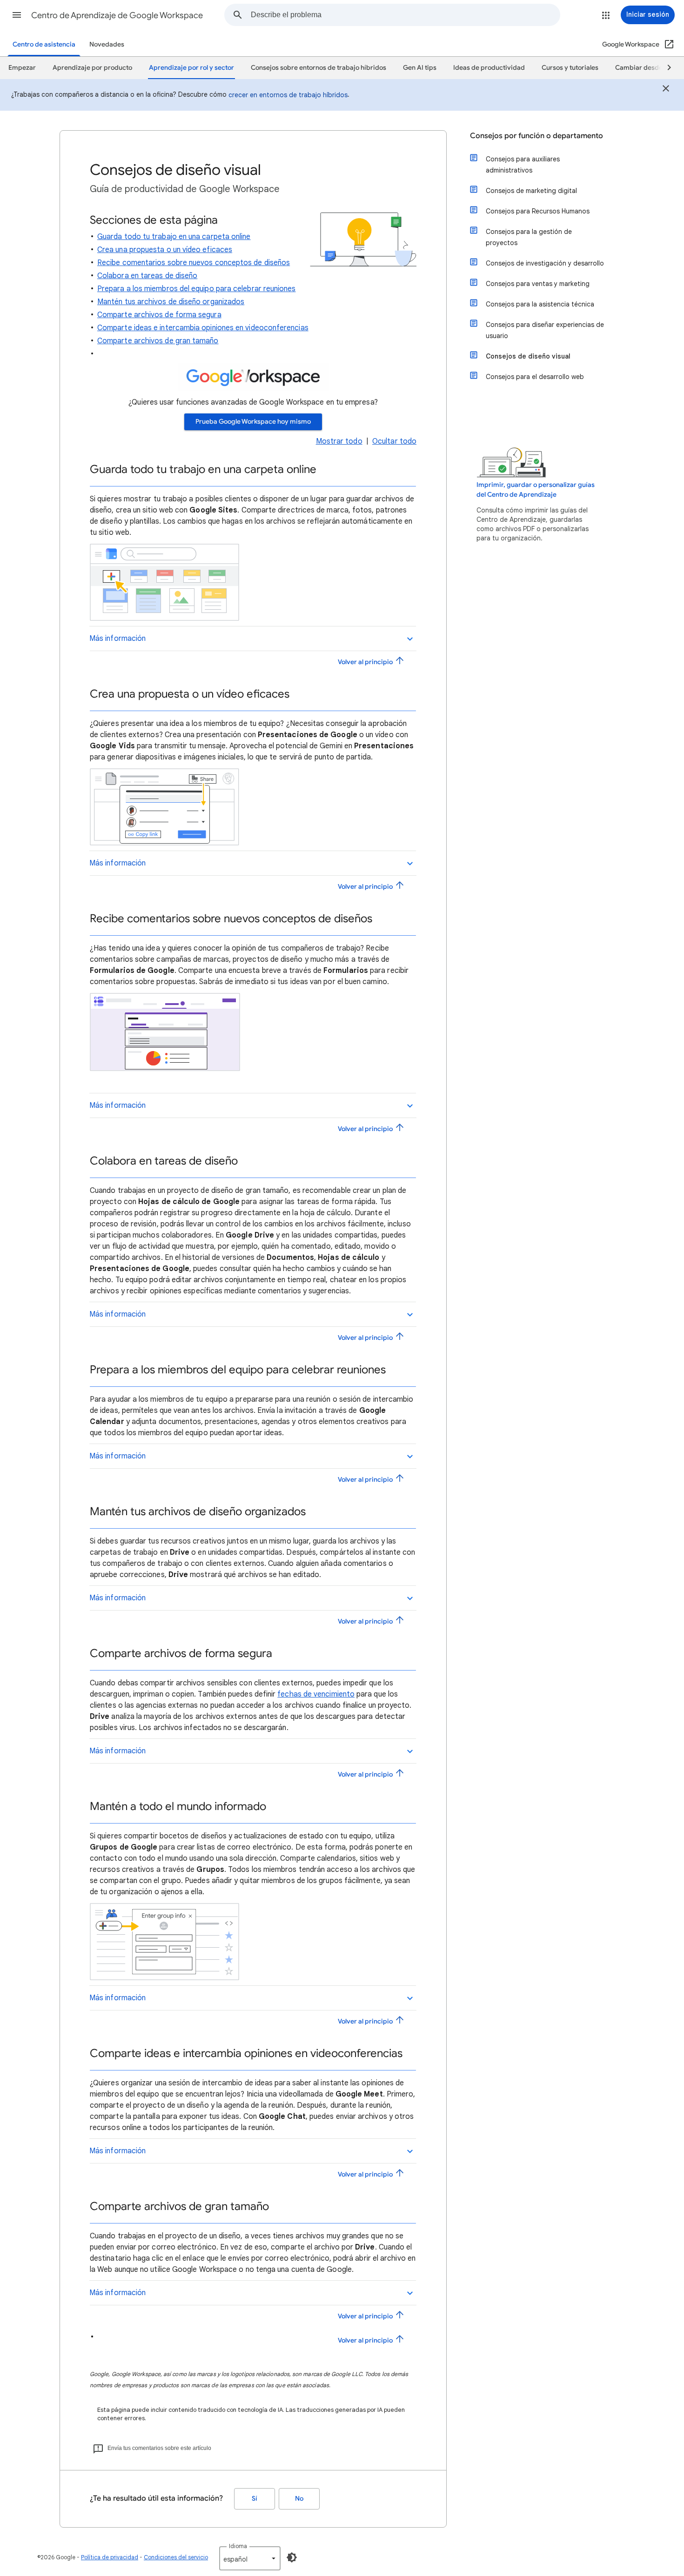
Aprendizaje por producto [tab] (92, 68)
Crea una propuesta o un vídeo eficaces (165, 250)
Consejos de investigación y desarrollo (545, 263)
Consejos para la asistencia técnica (540, 304)
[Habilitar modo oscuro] (292, 2557)
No (299, 2499)
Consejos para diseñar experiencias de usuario (545, 330)
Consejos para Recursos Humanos (538, 211)
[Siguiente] (665, 68)
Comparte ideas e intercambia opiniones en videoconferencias (203, 328)
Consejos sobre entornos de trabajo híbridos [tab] (319, 68)
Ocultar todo (394, 441)
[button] (17, 15)
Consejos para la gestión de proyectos (529, 237)
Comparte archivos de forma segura (159, 315)
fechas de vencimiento (316, 1694)
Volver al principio (366, 662)
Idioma (238, 2546)
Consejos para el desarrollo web (535, 377)
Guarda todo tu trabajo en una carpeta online (174, 237)
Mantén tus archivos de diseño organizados (171, 302)
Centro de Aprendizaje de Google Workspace (117, 15)
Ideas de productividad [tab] (489, 68)
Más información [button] (117, 639)
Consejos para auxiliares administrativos (523, 165)
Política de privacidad (110, 2557)
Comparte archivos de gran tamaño (158, 341)
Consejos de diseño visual (528, 356)
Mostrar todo (339, 441)
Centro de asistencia (44, 44)
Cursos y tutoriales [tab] (570, 68)
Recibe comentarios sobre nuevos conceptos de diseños (194, 263)
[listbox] (250, 2558)
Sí (255, 2499)
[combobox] (405, 15)
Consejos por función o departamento (536, 136)
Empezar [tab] (22, 68)
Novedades (107, 44)
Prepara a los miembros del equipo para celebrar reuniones (197, 289)
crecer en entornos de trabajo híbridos (288, 95)
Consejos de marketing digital (531, 191)
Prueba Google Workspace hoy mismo (253, 422)
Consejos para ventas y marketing (538, 284)
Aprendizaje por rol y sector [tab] (191, 68)
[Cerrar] (666, 90)
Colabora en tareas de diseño (147, 276)
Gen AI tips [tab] (420, 68)
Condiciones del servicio (176, 2557)
